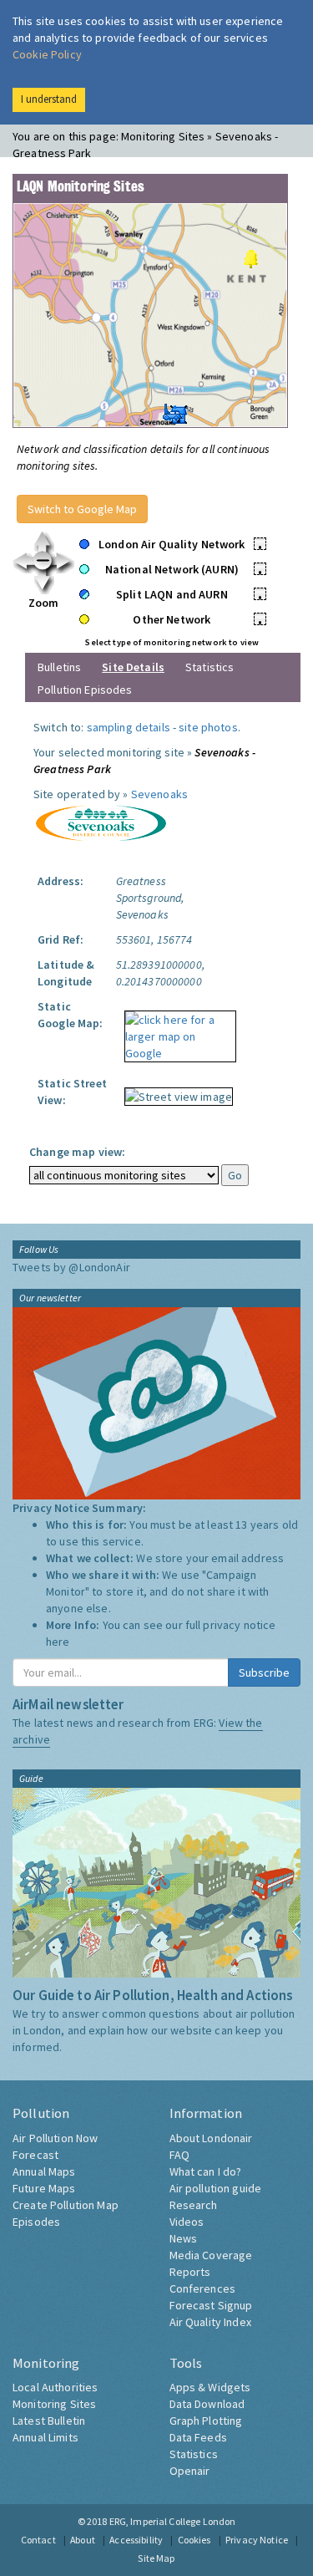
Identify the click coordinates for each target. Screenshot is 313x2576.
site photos (208, 727)
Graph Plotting (206, 2421)
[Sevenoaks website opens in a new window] (100, 822)
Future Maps (44, 2188)
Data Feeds (198, 2437)
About (83, 2540)
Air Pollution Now (55, 2138)
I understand (49, 99)
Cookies (194, 2540)
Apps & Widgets (210, 2387)
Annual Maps (44, 2171)
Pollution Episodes (85, 690)
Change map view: (77, 1152)
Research (194, 2205)
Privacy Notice (257, 2540)
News (184, 2238)
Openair (190, 2471)
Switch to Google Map (82, 509)
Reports (190, 2272)
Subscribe (264, 1672)
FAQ (179, 2155)
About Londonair (211, 2138)
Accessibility (136, 2540)
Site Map (156, 2558)
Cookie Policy (47, 54)
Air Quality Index (210, 2322)
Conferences (203, 2288)
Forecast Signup (211, 2305)
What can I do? (206, 2171)
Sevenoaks (159, 794)
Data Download (207, 2404)
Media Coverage (211, 2255)
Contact (38, 2540)
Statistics (210, 667)
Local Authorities (55, 2387)
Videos (187, 2222)
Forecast (35, 2155)
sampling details (129, 727)
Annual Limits (45, 2437)
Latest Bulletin (49, 2421)
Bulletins (59, 667)
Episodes (36, 2222)
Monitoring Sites (54, 2404)
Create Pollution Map (66, 2205)
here (58, 1642)
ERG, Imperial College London (173, 2521)
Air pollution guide (216, 2188)
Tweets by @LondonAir (71, 1267)
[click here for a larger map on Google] (176, 1031)
